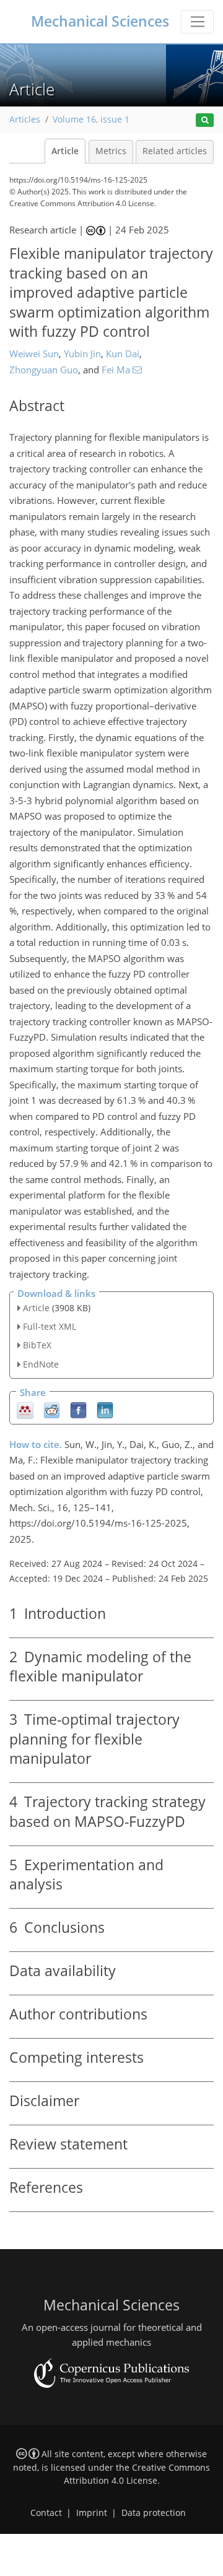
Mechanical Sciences (100, 21)
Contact (46, 2513)
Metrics (111, 151)
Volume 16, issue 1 (91, 119)
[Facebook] (78, 1409)
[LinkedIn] (105, 1409)
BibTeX (37, 1345)
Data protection (154, 2513)
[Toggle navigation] (197, 22)
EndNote (41, 1364)
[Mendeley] (25, 1409)
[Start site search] (205, 120)
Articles (25, 119)
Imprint (92, 2513)
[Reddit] (52, 1409)
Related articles (175, 151)
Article (65, 151)
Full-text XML (50, 1326)
